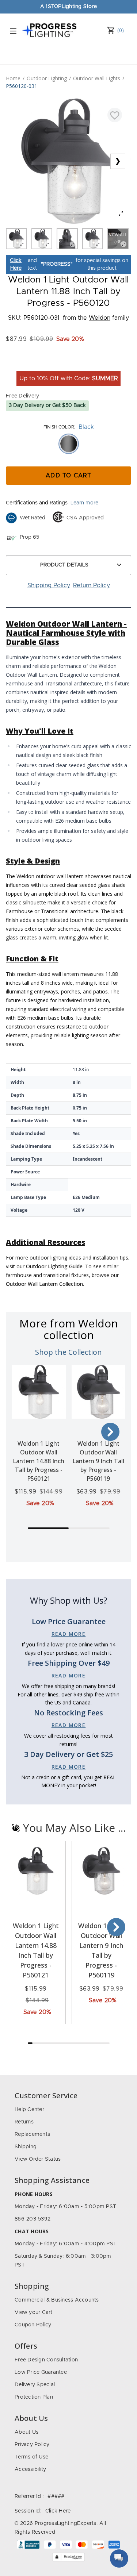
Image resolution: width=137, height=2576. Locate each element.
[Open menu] (13, 31)
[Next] (110, 1432)
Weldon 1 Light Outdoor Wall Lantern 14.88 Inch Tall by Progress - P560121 (39, 1461)
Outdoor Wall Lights (97, 78)
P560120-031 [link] (22, 86)
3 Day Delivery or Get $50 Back (47, 405)
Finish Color (59, 427)
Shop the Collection (68, 1352)
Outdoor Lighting (47, 78)
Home (13, 78)
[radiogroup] (68, 444)
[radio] (69, 444)
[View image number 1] (16, 239)
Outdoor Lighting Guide (54, 1266)
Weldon (100, 318)
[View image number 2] (42, 239)
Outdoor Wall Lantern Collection (44, 1284)
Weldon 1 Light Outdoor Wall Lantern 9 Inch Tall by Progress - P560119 (98, 1461)
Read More (69, 1634)
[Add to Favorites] (115, 115)
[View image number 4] (93, 239)
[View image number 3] (67, 239)
